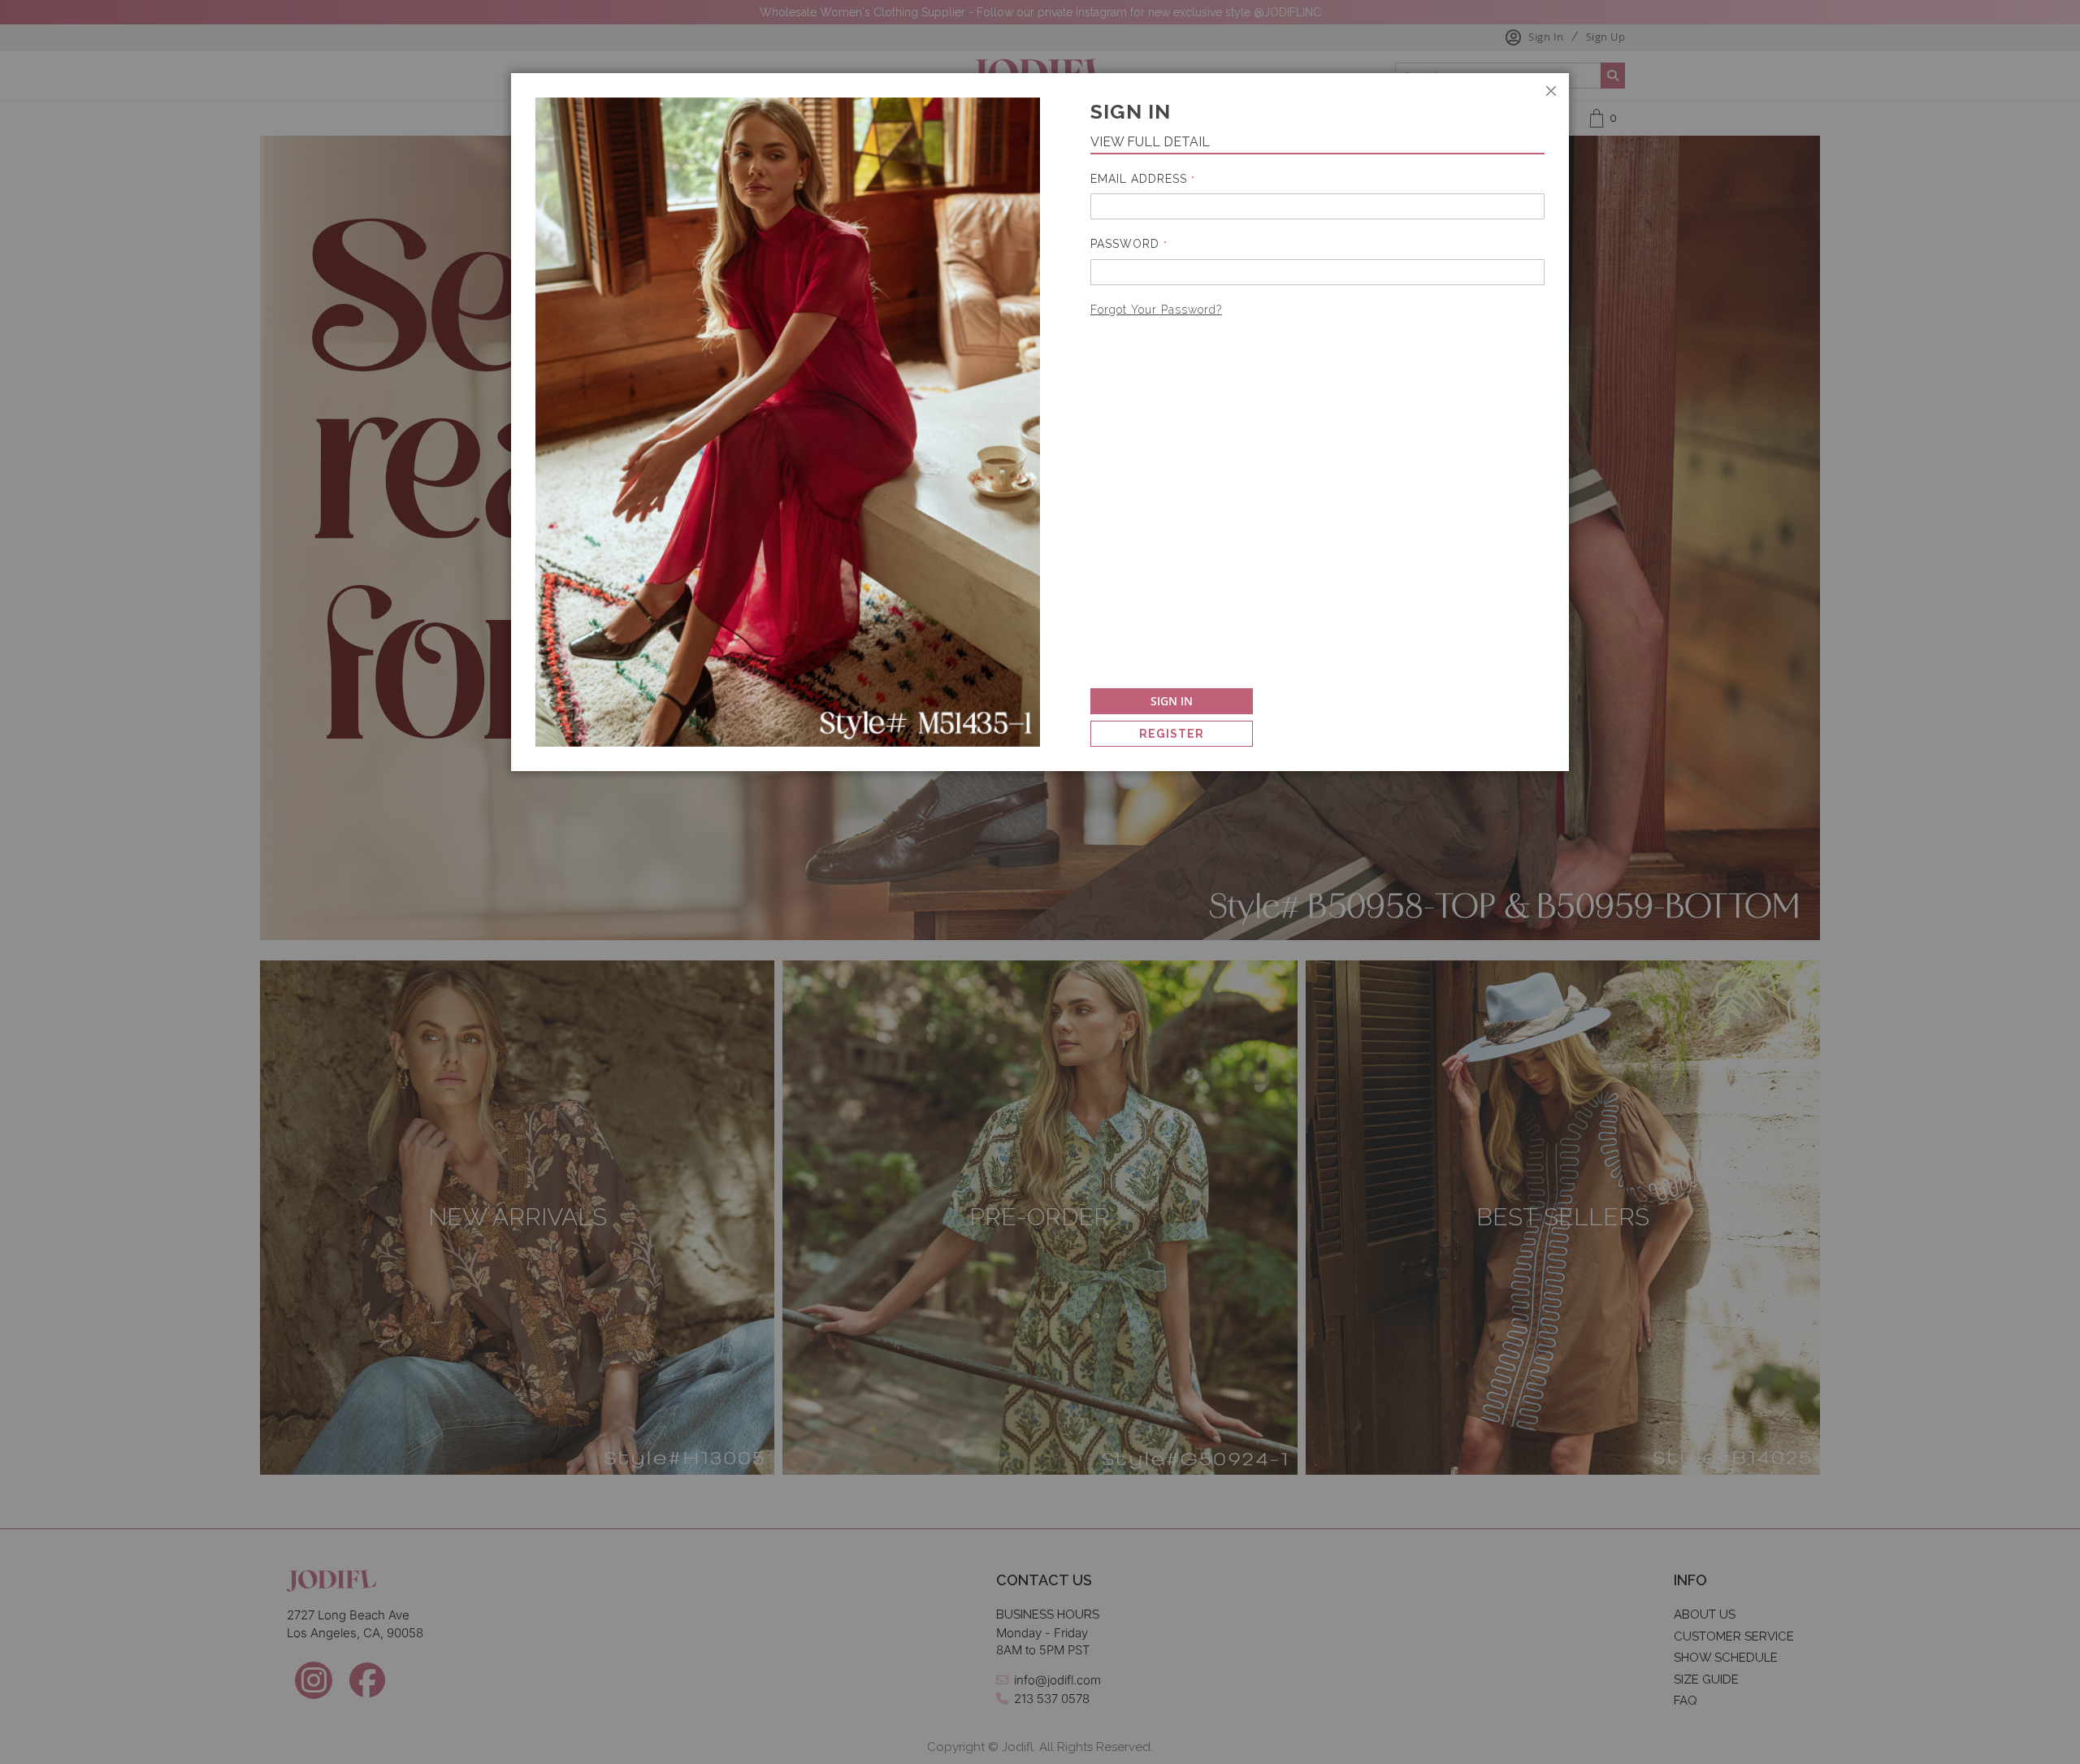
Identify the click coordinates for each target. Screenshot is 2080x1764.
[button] (2079, 1759)
